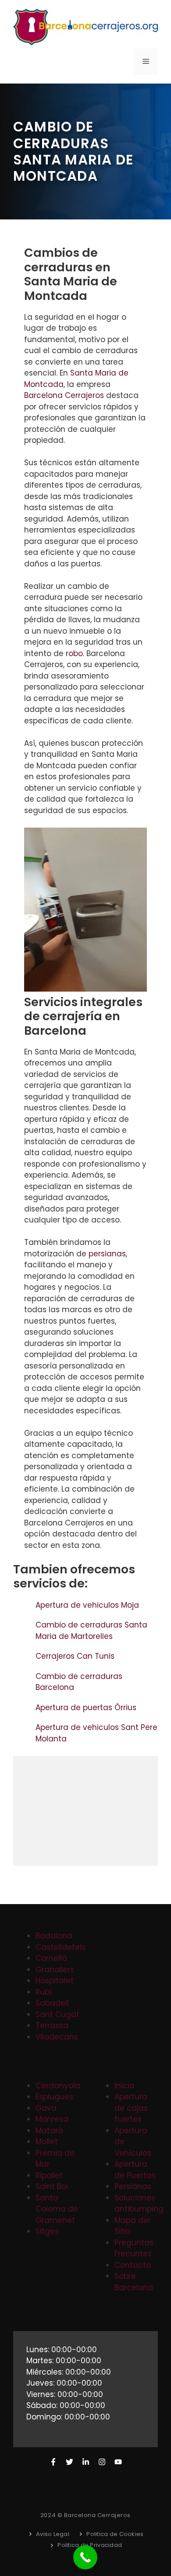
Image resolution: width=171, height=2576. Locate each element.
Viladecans (57, 2037)
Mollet (47, 2142)
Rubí (44, 1992)
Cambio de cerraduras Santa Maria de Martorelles (91, 1631)
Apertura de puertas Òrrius (87, 1708)
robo (74, 653)
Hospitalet (55, 1981)
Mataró (49, 2131)
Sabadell (52, 2003)
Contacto (133, 2265)
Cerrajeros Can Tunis (76, 1656)
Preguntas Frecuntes (134, 2248)
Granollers (55, 1970)
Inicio (124, 2086)
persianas (107, 1254)
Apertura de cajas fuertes (131, 2108)
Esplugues (54, 2097)
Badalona (54, 1936)
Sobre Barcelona (134, 2282)
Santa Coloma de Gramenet (57, 2209)
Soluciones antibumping (139, 2204)
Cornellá (51, 1958)
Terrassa (52, 2025)
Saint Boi (52, 2186)
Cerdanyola (58, 2086)
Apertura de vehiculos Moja (88, 1605)
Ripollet (49, 2175)
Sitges (47, 2231)
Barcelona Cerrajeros (64, 395)
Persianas (133, 2186)
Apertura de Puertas (135, 2170)
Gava (46, 2108)
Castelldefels (61, 1947)
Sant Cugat (57, 2014)
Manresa (52, 2119)
